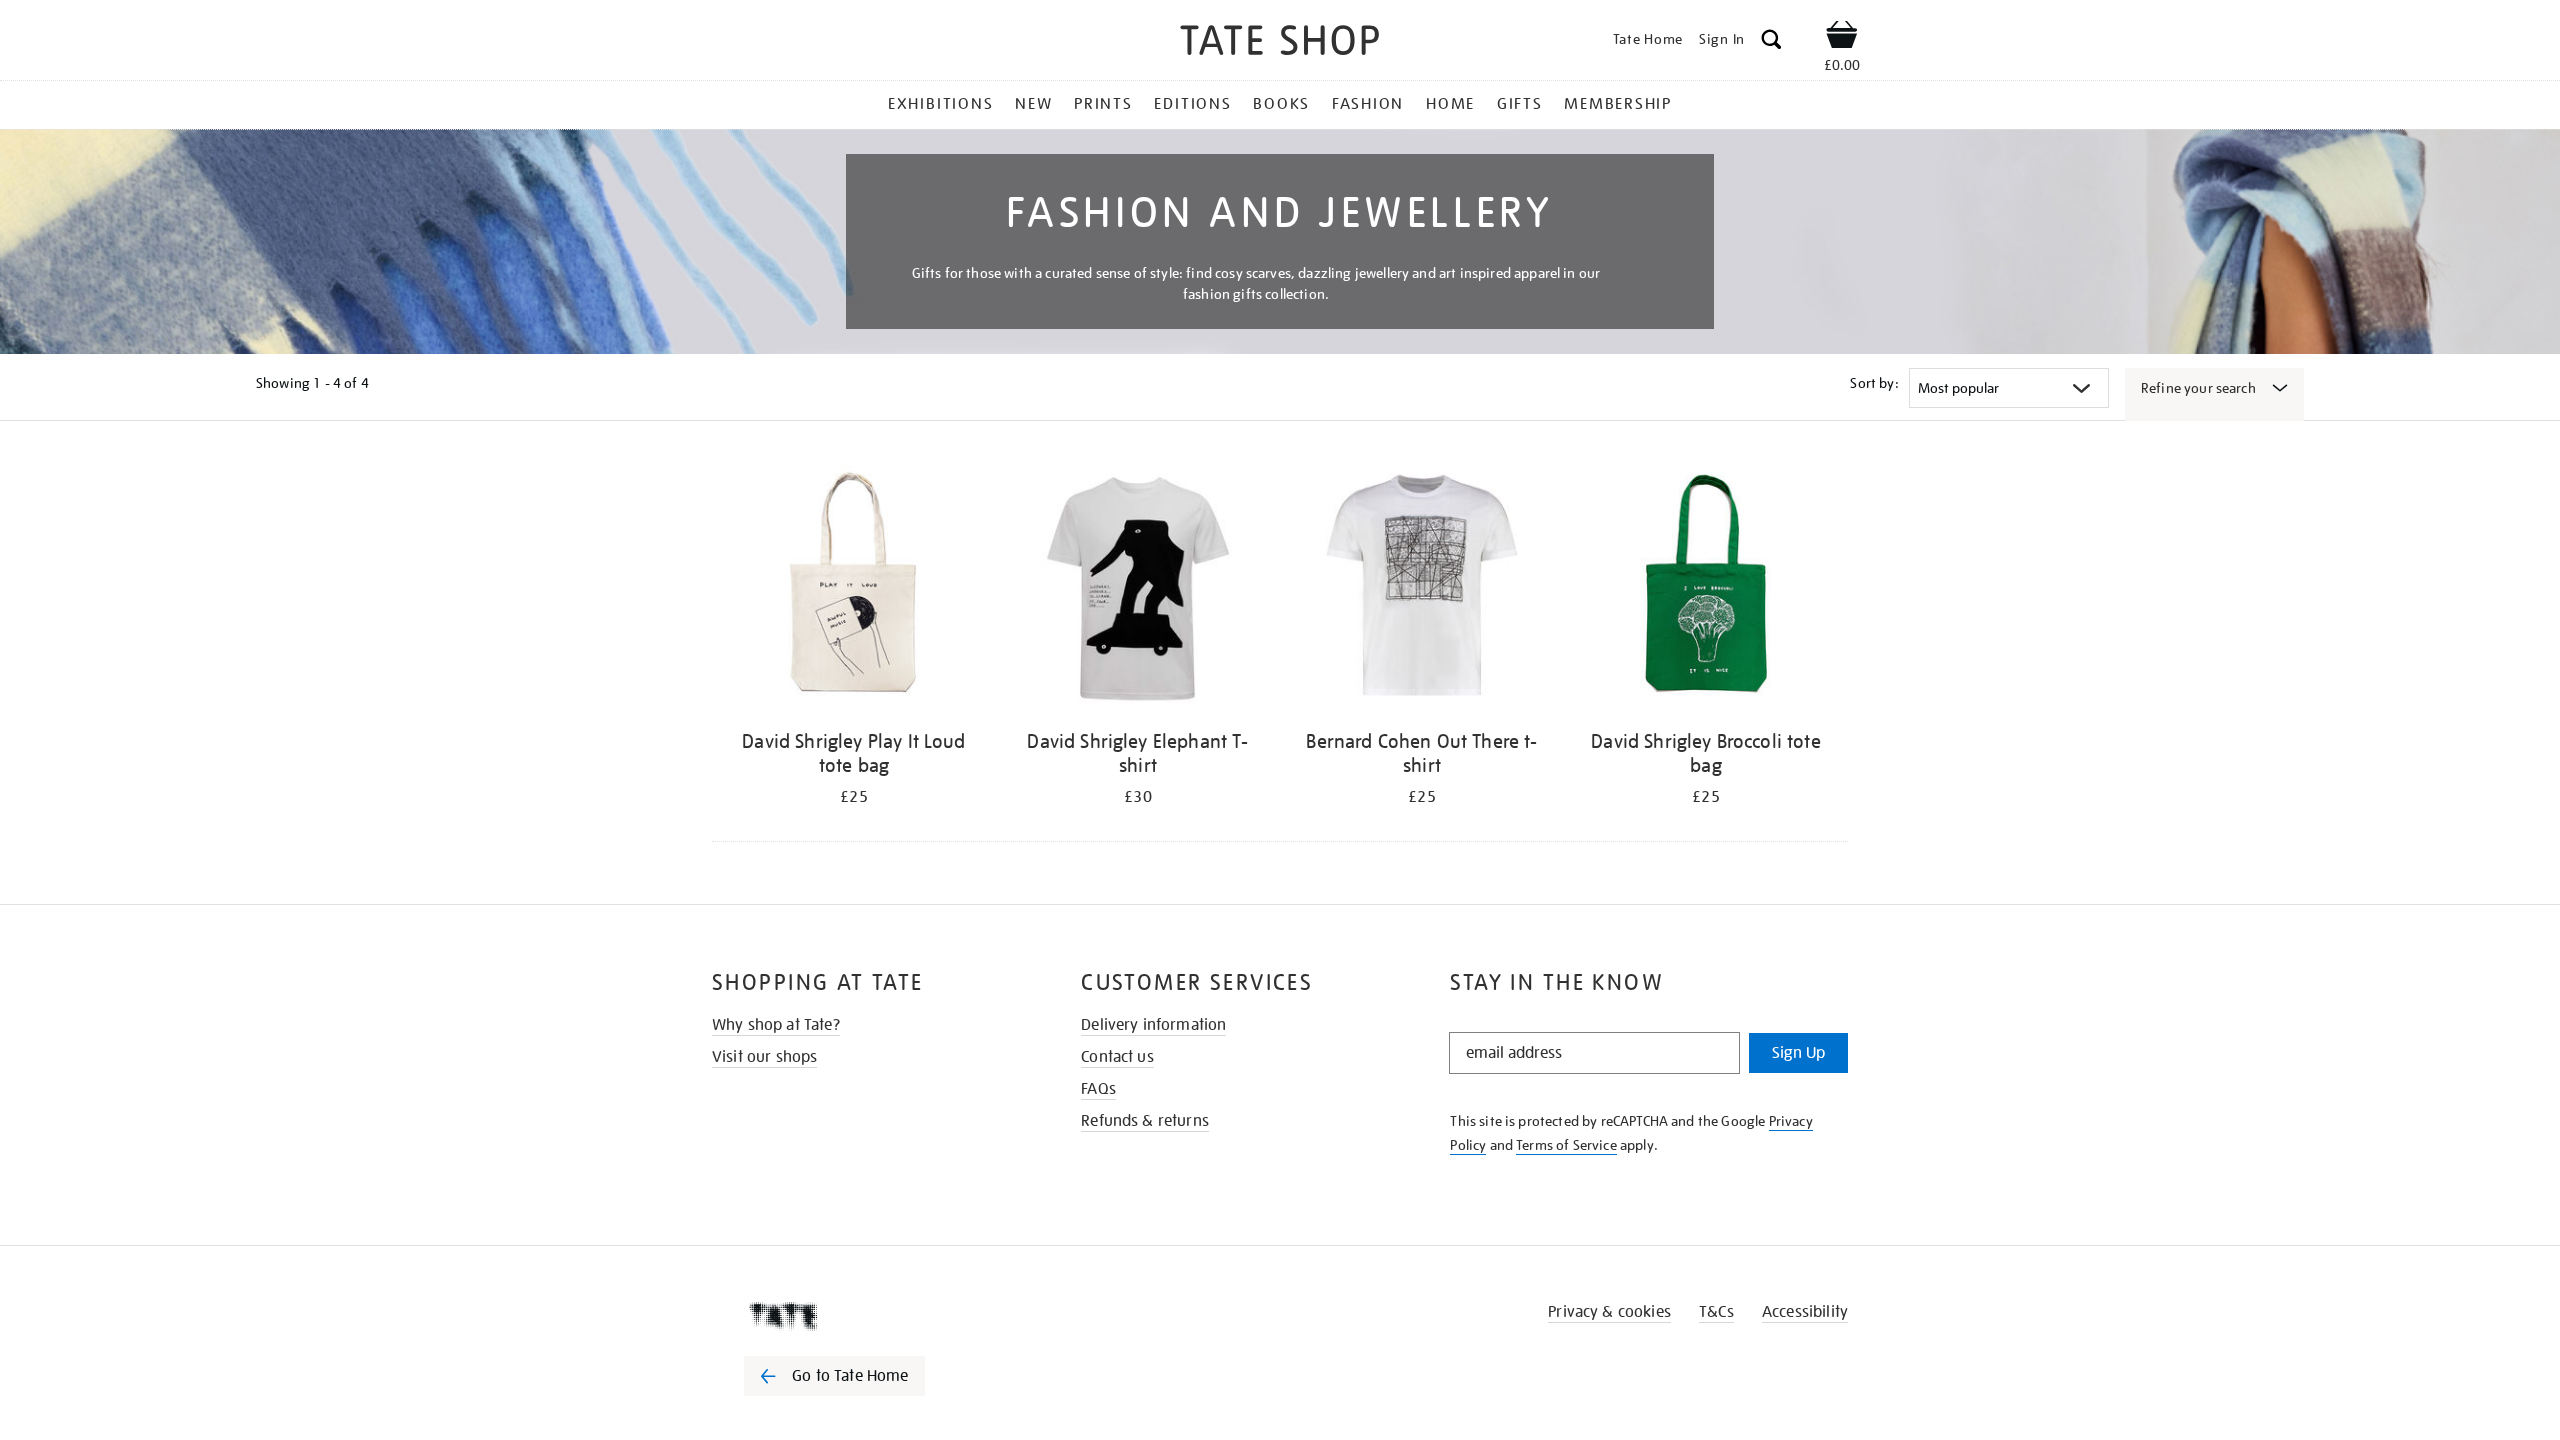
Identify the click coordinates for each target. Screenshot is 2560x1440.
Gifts (1520, 104)
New (1033, 104)
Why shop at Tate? (776, 1025)
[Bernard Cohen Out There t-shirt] (1422, 588)
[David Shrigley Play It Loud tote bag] (854, 588)
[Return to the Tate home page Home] (1280, 43)
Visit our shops (764, 1057)
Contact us (1117, 1057)
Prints (1103, 104)
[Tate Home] (870, 1316)
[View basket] (1842, 38)
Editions (1192, 104)
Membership (1618, 104)
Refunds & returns (1145, 1121)
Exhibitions (940, 104)
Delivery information (1153, 1025)
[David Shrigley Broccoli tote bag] (1706, 588)
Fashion (1368, 104)
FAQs (1098, 1089)
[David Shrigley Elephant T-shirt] (1138, 588)
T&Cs (1716, 1312)
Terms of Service (1566, 1145)
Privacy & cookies (1609, 1312)
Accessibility (1805, 1312)
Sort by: (1874, 383)
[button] (1771, 42)
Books (1281, 104)
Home (1450, 104)
